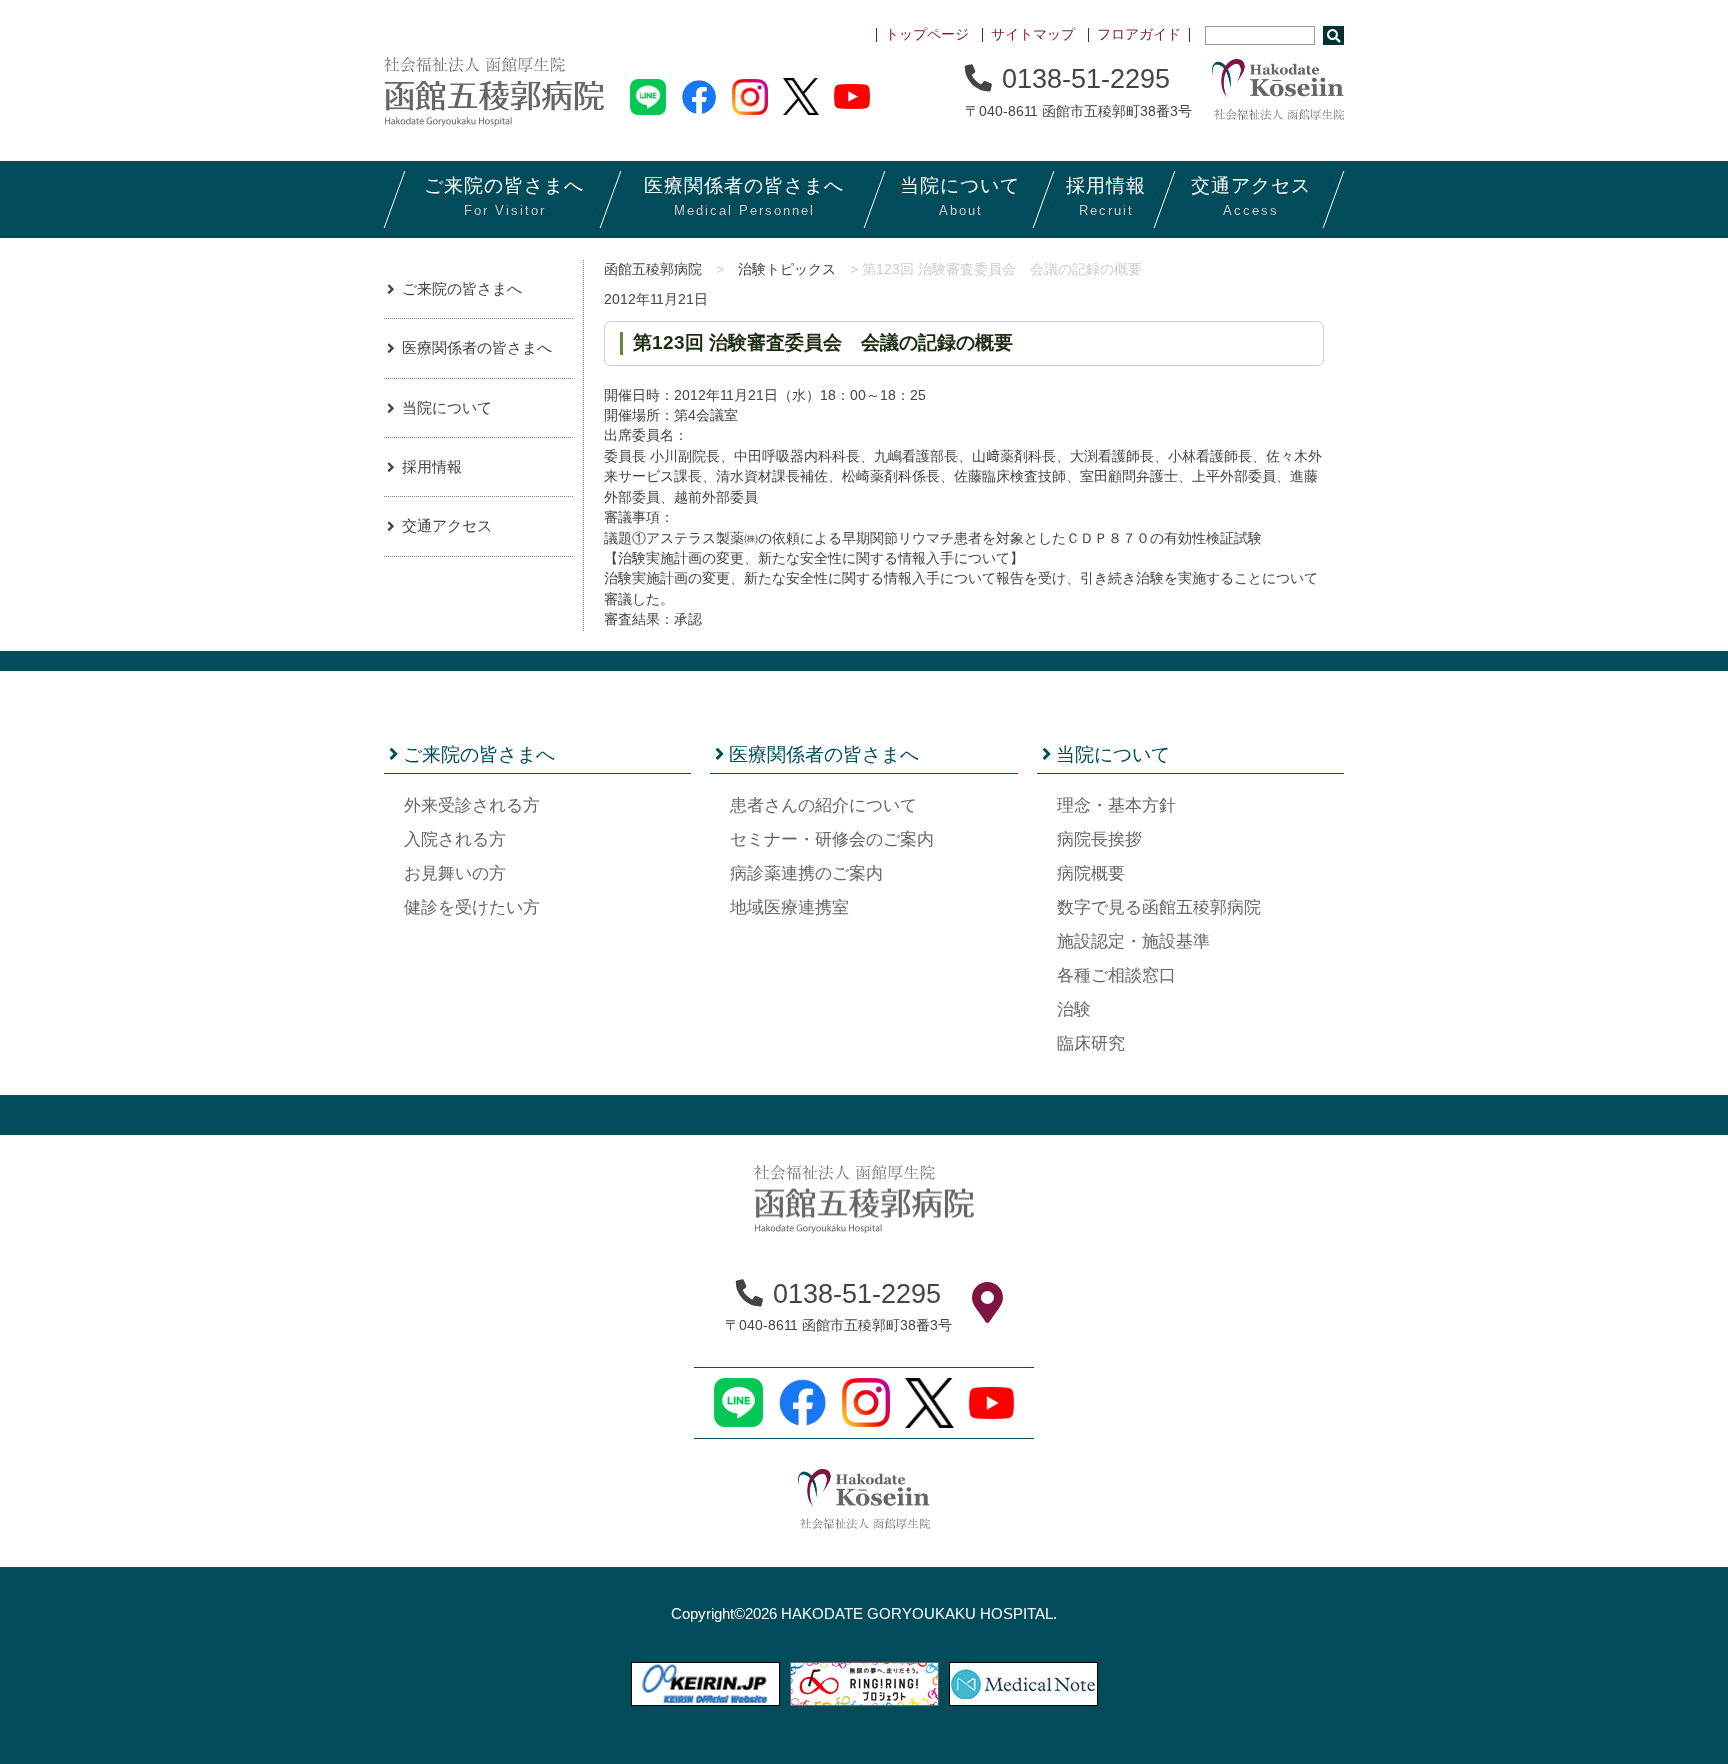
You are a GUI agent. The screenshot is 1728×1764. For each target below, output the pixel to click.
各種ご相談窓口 (1116, 975)
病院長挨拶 (1099, 839)
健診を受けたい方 (472, 907)
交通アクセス (447, 525)
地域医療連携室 (789, 907)
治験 (1074, 1009)
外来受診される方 (472, 805)
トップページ (927, 34)
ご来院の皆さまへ (462, 288)
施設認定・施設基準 (1133, 941)
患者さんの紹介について (823, 805)
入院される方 (455, 839)
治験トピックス (787, 269)
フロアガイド (1139, 34)
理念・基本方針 (1116, 805)
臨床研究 (1091, 1043)
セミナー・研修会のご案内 (832, 839)
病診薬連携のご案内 (806, 873)
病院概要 (1091, 873)
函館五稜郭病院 (653, 269)
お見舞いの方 (455, 873)
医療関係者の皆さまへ (477, 347)
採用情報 (432, 466)
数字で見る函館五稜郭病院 (1159, 907)
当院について (447, 407)
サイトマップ (1033, 34)
